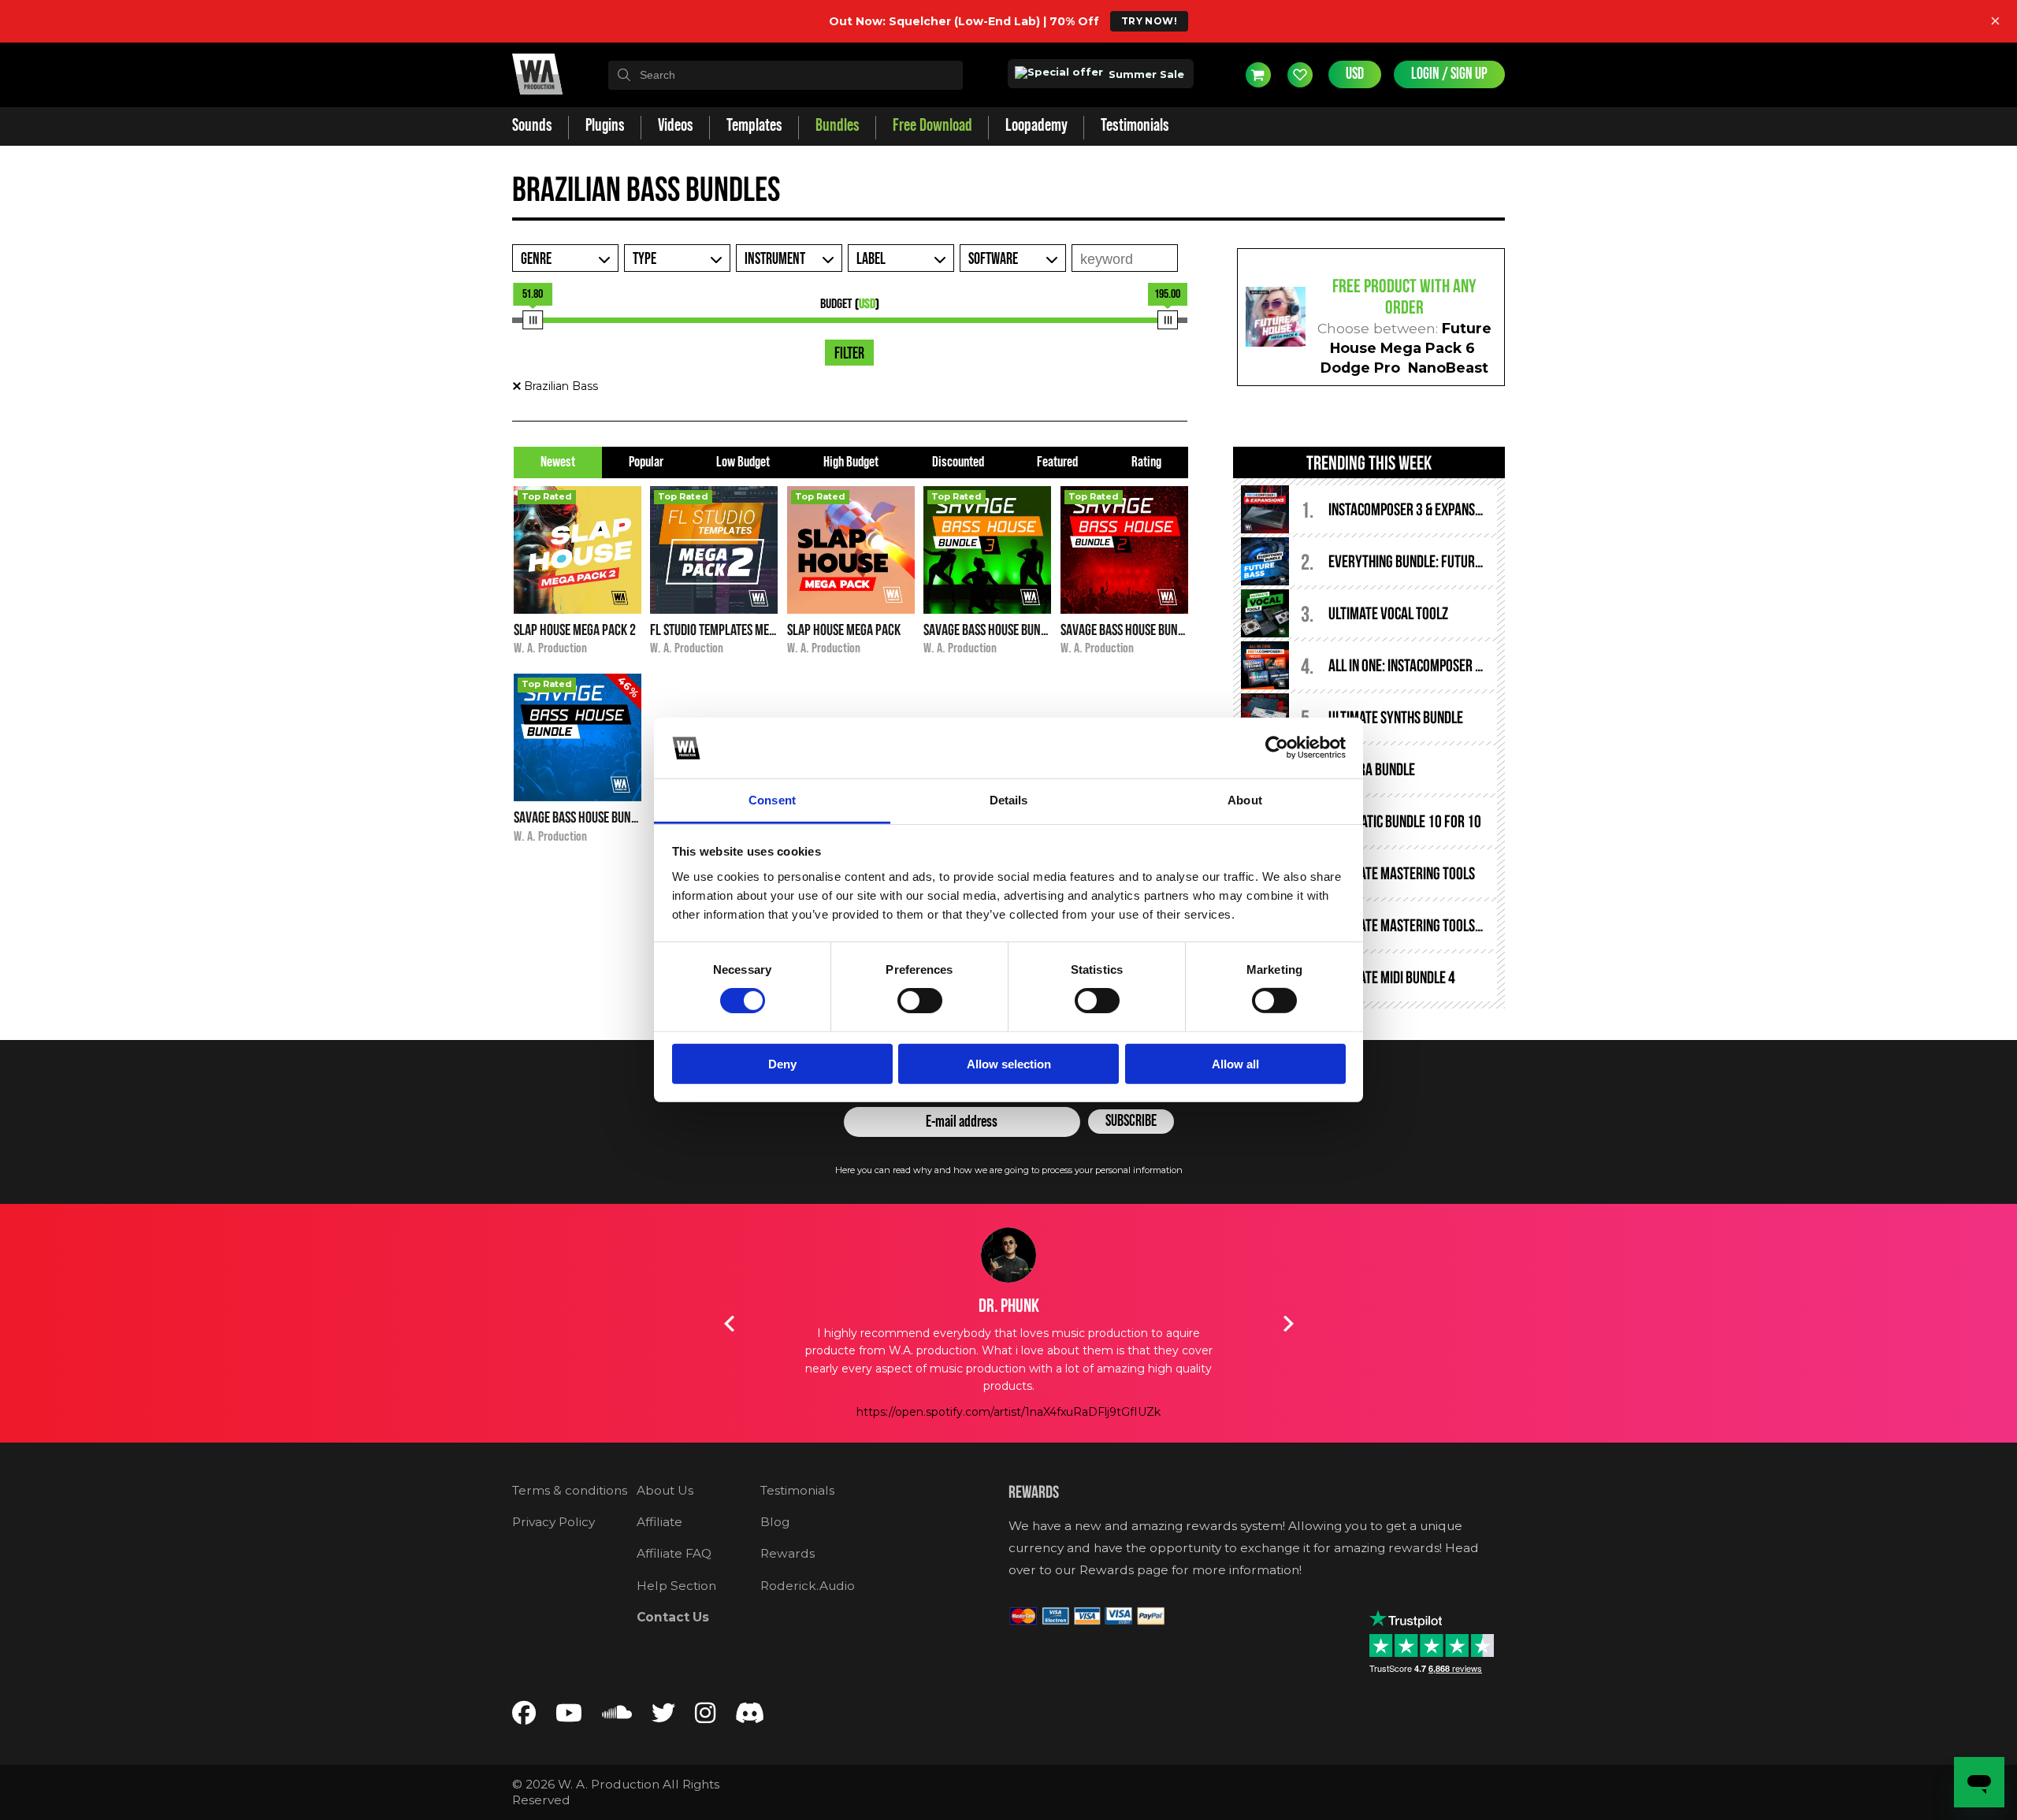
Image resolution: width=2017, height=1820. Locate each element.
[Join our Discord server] (750, 1716)
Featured (1057, 462)
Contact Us (673, 1617)
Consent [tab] (772, 800)
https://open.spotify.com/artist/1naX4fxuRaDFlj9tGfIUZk (1008, 1412)
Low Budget (743, 462)
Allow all (1235, 1063)
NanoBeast (1448, 368)
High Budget (851, 462)
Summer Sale (1145, 74)
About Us (665, 1490)
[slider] (533, 320)
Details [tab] (1009, 800)
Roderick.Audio (808, 1586)
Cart (1258, 75)
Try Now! (1149, 21)
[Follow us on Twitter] (663, 1716)
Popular (646, 462)
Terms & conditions (570, 1490)
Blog (775, 1522)
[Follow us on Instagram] (705, 1716)
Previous (729, 1324)
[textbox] (786, 75)
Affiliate (659, 1522)
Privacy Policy (553, 1522)
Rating (1146, 462)
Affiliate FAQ (674, 1553)
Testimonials (797, 1490)
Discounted (958, 462)
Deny (782, 1063)
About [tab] (1245, 800)
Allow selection (1009, 1063)
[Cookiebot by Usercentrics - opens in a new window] (1277, 748)
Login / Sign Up (1449, 74)
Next (1288, 1324)
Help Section (676, 1586)
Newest (558, 462)
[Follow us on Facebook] (524, 1716)
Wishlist (1300, 75)
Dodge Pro (1360, 368)
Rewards (787, 1553)
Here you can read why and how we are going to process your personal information (1009, 1170)
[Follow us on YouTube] (569, 1716)
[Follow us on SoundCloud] (617, 1716)
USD (1355, 74)
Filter (849, 354)
